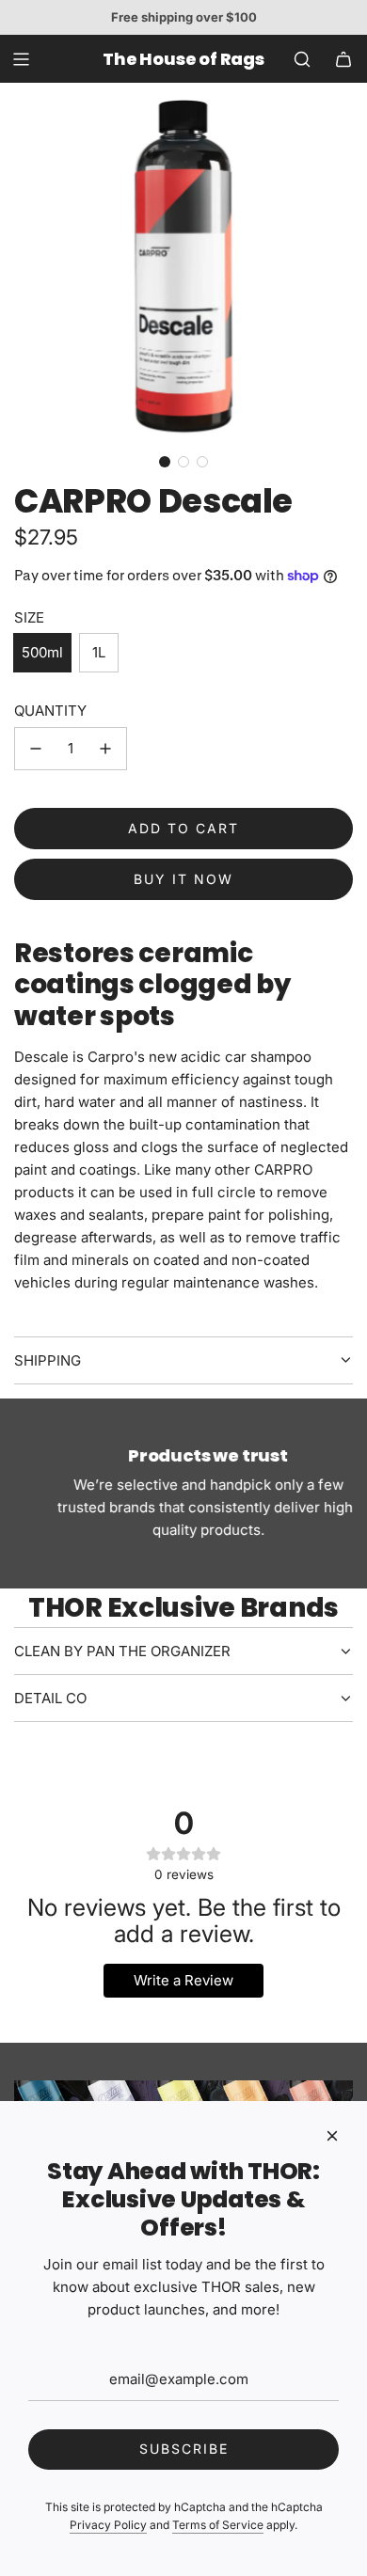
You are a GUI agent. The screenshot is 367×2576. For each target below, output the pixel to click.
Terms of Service (218, 2525)
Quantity (50, 711)
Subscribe (184, 2449)
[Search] (302, 59)
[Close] (332, 2136)
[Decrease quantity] (36, 749)
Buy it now (183, 879)
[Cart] (343, 59)
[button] (165, 462)
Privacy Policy (108, 2525)
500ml (42, 652)
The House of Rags (183, 59)
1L (99, 652)
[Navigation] (21, 59)
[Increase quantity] (105, 749)
